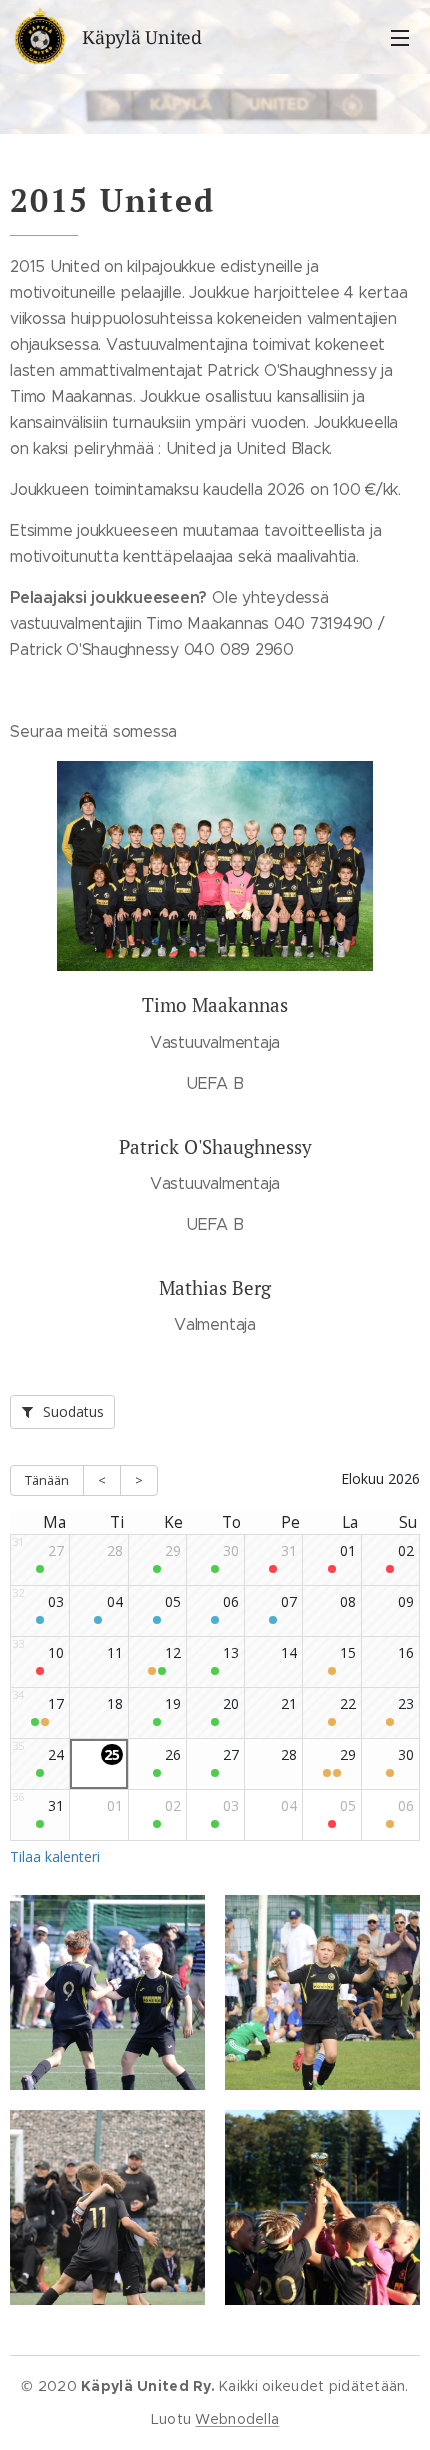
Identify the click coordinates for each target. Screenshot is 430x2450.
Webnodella (237, 2419)
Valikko (400, 37)
